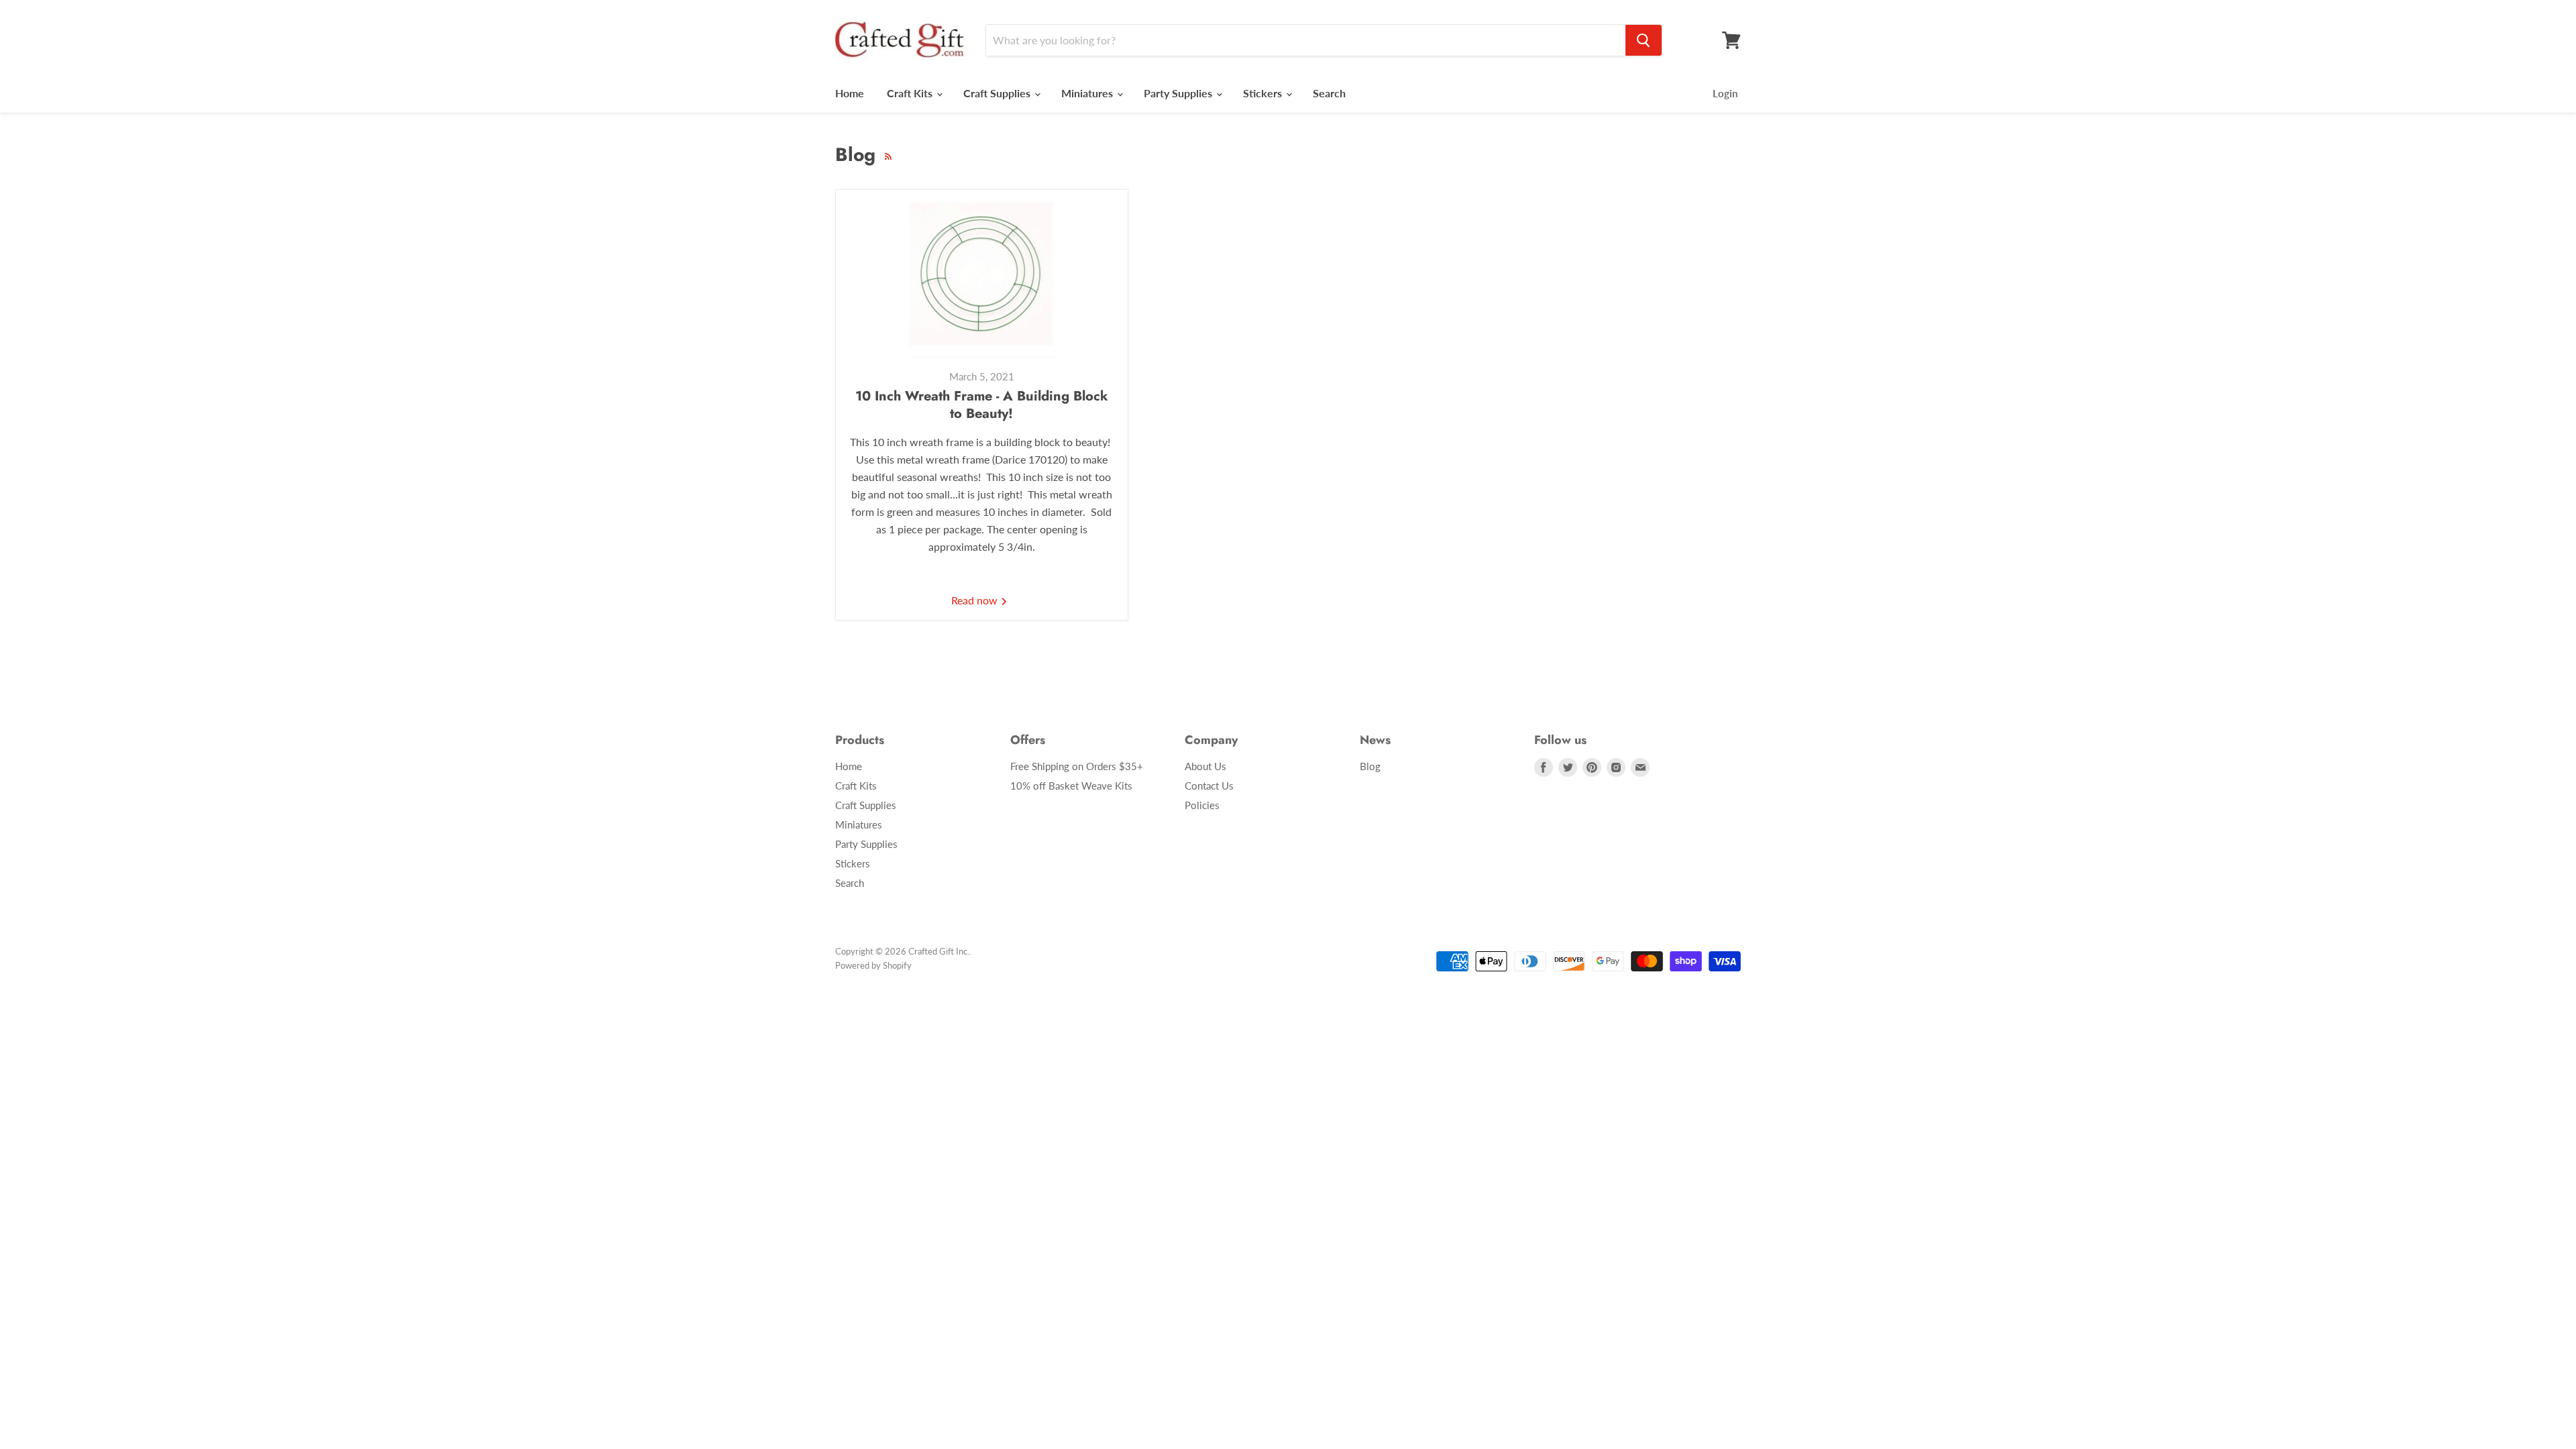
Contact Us (1209, 786)
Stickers (1264, 93)
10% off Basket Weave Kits (1071, 786)
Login (1725, 93)
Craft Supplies (998, 93)
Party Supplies (1179, 93)
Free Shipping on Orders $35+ (1077, 766)
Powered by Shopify (873, 965)
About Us (1205, 766)
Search (1329, 93)
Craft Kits (911, 93)
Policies (1202, 805)
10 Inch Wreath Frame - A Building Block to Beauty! (982, 405)
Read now (976, 600)
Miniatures (1088, 93)
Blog (1370, 766)
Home (850, 93)
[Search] (1644, 40)
